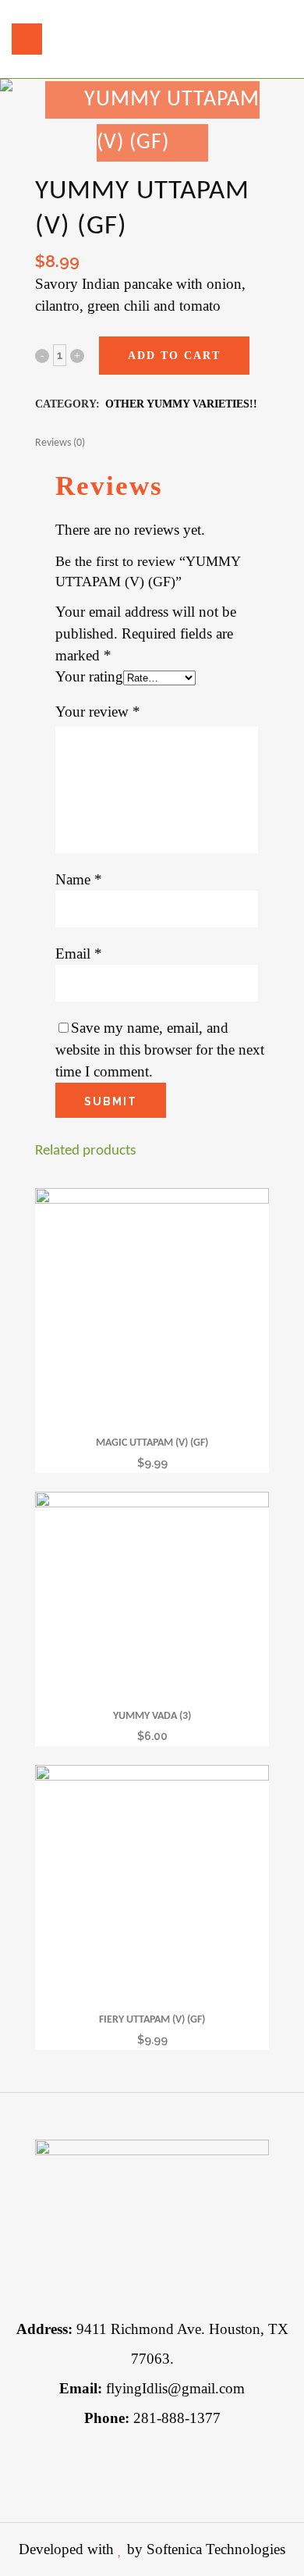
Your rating (89, 676)
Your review (98, 712)
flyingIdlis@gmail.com (152, 2388)
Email (79, 954)
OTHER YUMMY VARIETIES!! (181, 404)
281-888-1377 (152, 2418)
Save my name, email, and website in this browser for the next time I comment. (160, 1050)
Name (79, 879)
